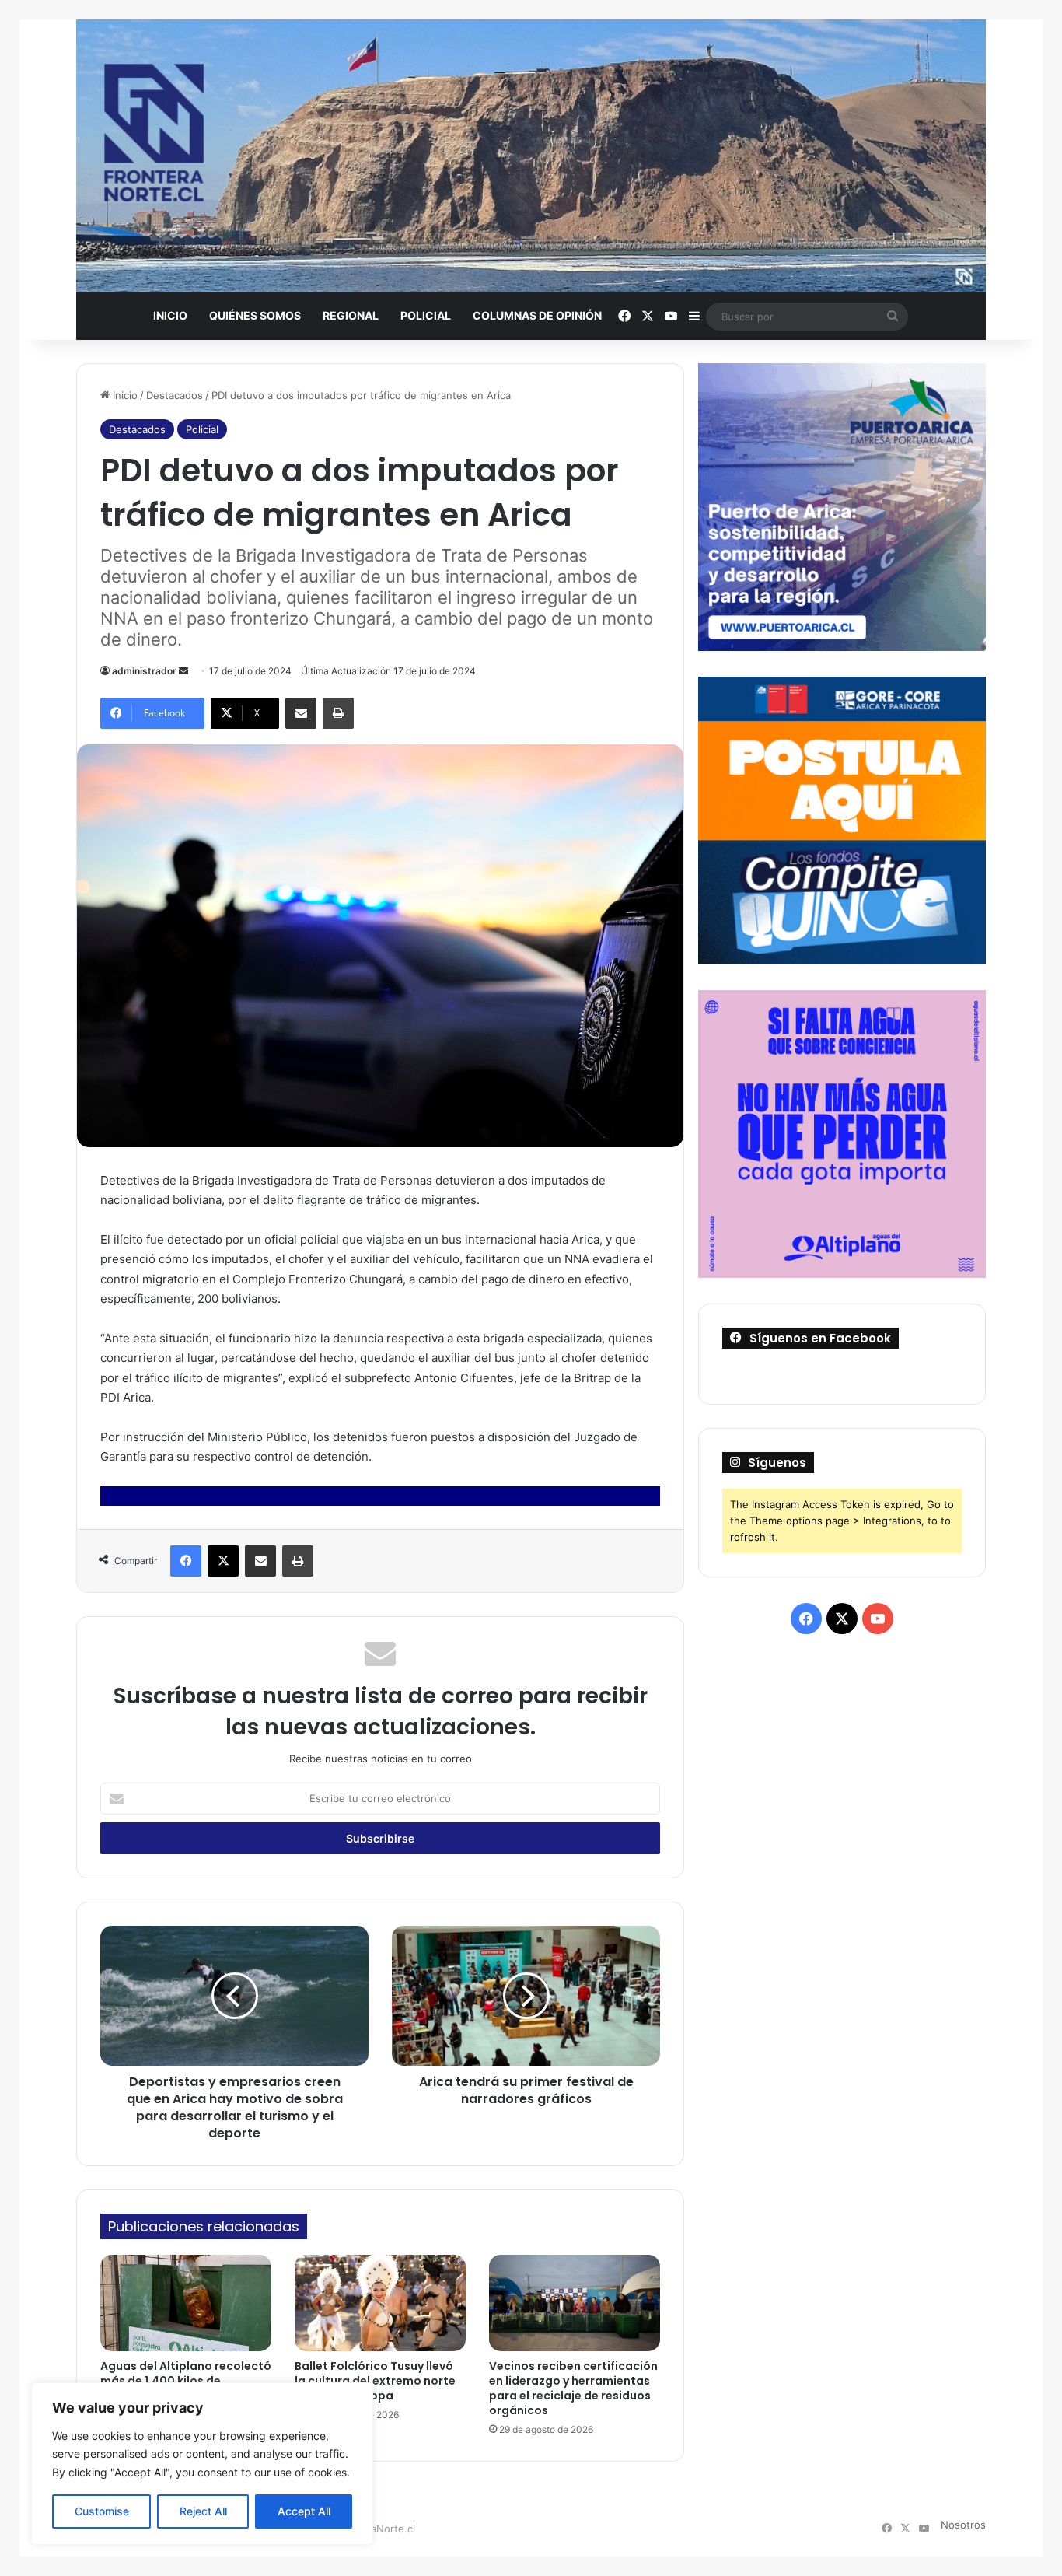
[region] (202, 2464)
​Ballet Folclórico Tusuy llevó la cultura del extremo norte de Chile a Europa (375, 2381)
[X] (223, 1561)
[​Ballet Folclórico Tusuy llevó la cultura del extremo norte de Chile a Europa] (380, 2303)
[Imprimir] (338, 713)
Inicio (170, 315)
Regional (351, 315)
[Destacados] (531, 156)
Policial (426, 315)
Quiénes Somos (255, 315)
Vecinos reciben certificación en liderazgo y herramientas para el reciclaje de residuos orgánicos (573, 2388)
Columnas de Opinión (537, 315)
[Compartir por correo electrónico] (301, 713)
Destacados (175, 395)
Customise (102, 2511)
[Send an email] (183, 671)
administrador (144, 671)
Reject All (203, 2511)
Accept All (304, 2511)
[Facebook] (186, 1561)
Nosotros (963, 2525)
